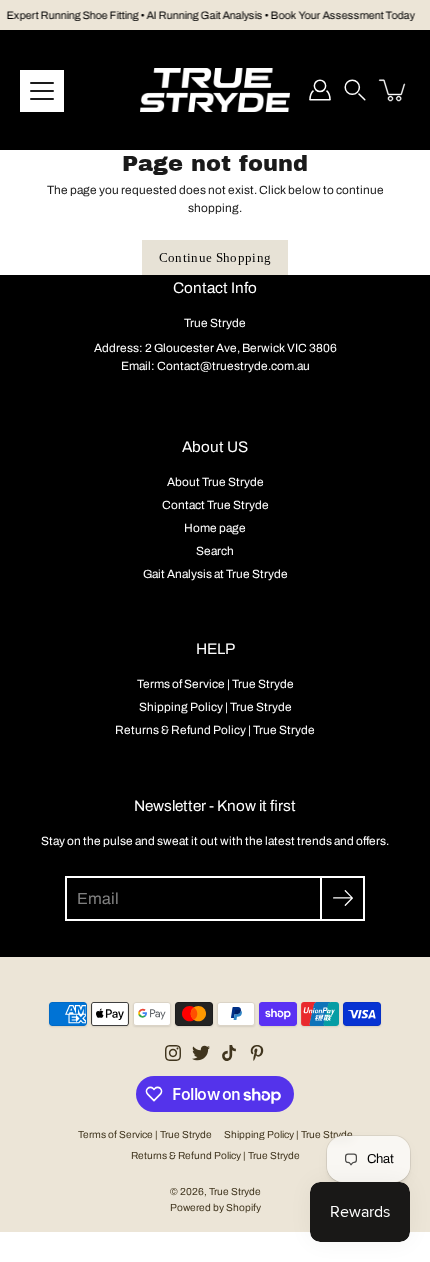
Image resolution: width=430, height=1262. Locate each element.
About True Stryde (215, 482)
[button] (355, 90)
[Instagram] (173, 1053)
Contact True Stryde (215, 505)
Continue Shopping (215, 257)
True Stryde (235, 1191)
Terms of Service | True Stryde (215, 684)
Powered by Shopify (215, 1207)
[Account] (320, 90)
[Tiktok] (229, 1053)
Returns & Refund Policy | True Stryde (215, 730)
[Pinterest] (257, 1053)
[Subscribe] (342, 898)
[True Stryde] (215, 90)
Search (215, 551)
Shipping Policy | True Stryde (215, 707)
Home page (215, 528)
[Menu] (42, 91)
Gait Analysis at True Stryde (215, 574)
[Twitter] (201, 1053)
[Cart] (394, 90)
